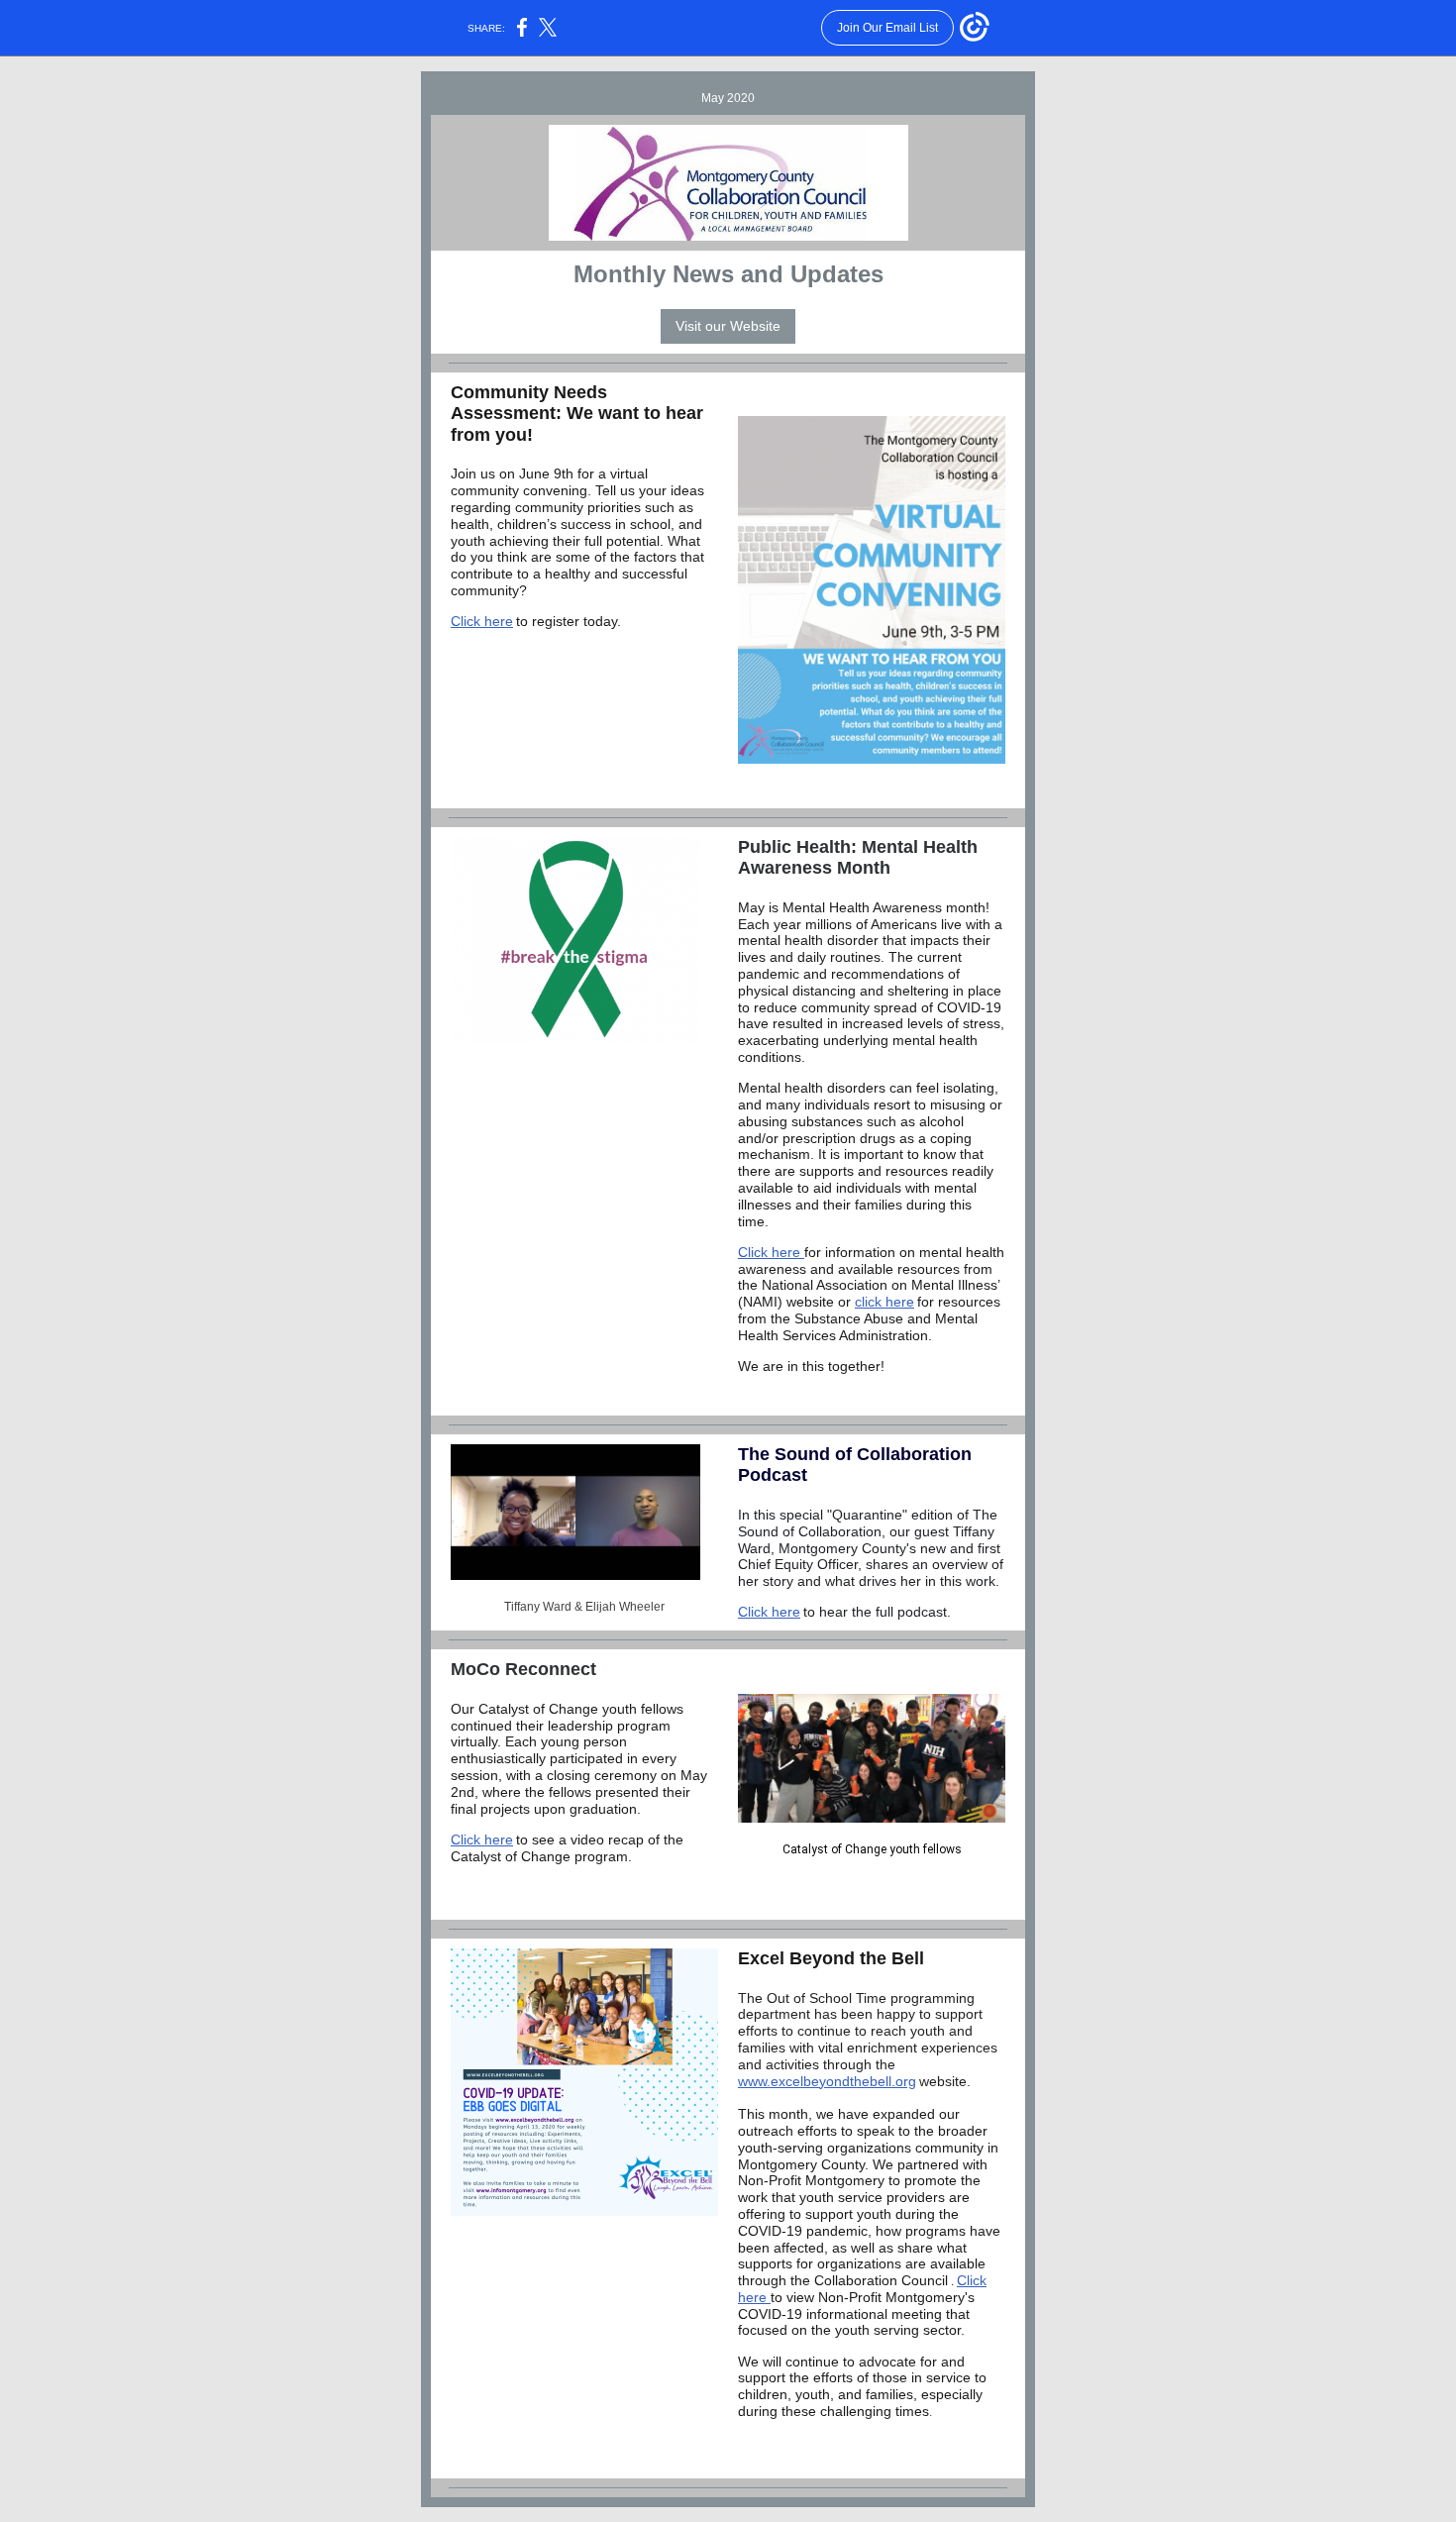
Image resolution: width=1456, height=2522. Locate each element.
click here (884, 1302)
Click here (482, 621)
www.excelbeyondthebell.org (827, 2081)
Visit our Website (728, 326)
